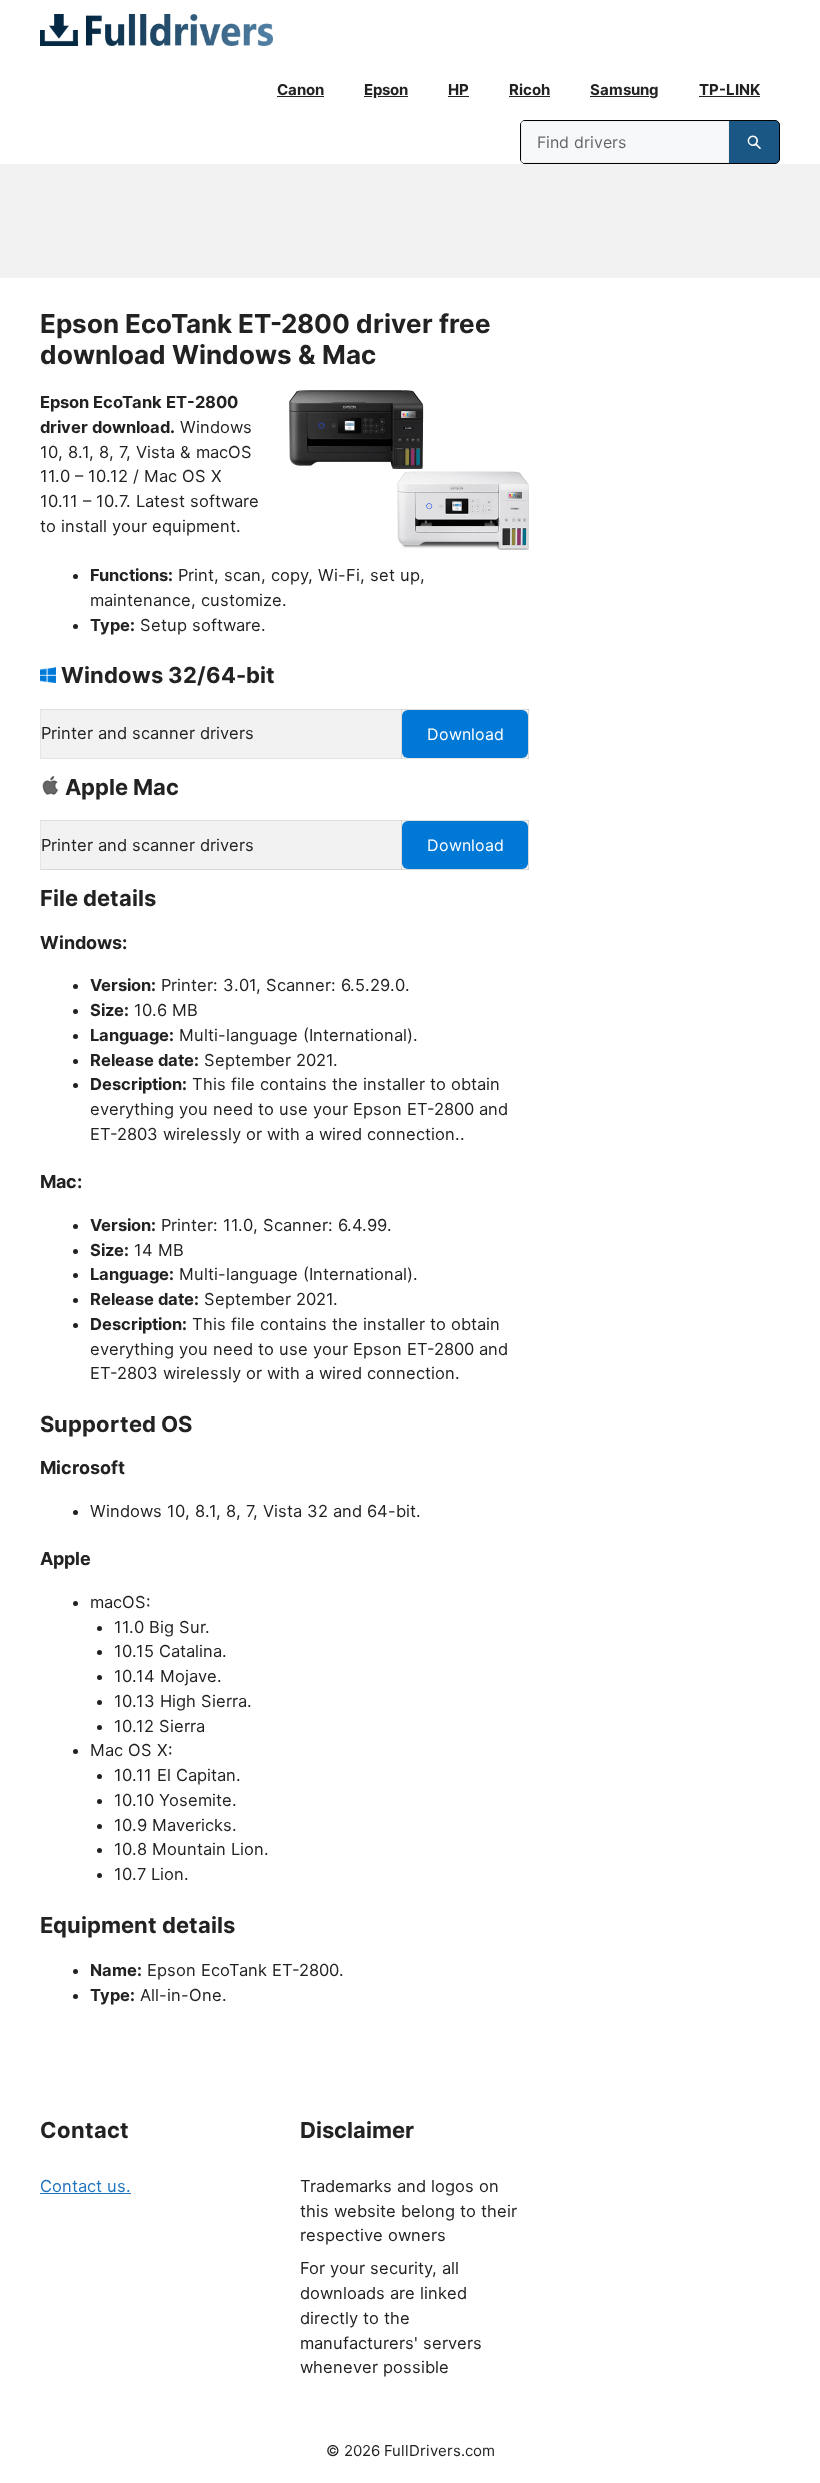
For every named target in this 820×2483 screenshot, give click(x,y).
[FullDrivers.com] (156, 30)
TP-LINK (729, 89)
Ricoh (529, 89)
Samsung (624, 89)
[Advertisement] (410, 221)
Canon (300, 89)
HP (458, 89)
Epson (386, 89)
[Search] (754, 142)
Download (465, 734)
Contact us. (85, 2186)
